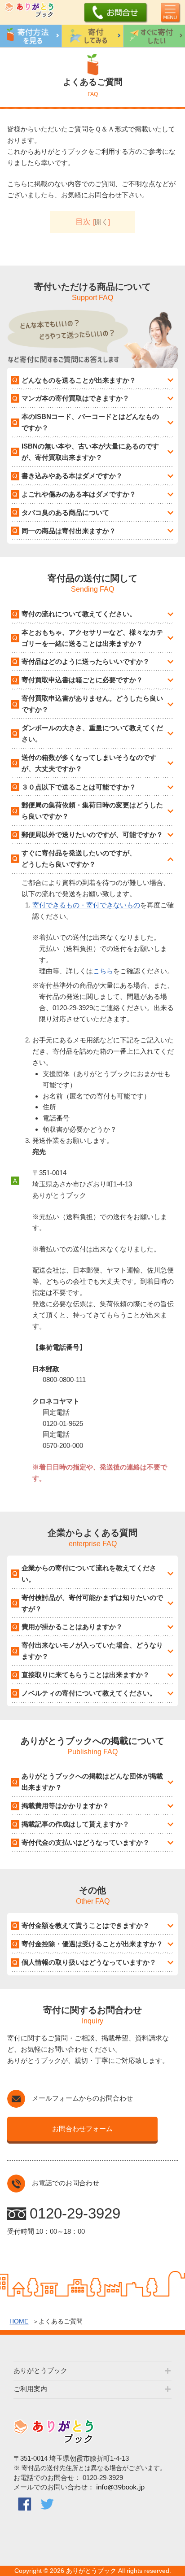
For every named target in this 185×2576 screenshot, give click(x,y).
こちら (103, 971)
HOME (19, 2321)
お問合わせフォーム (82, 2129)
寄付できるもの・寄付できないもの (86, 905)
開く (101, 222)
